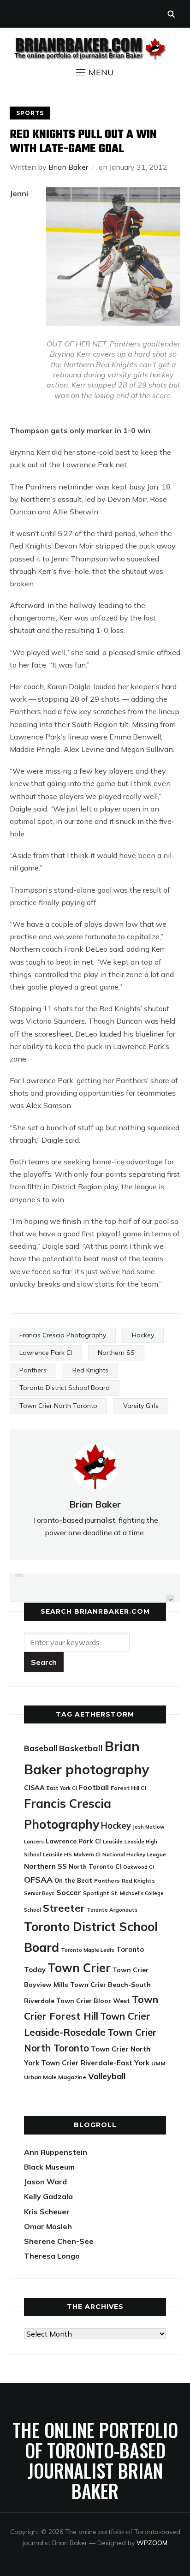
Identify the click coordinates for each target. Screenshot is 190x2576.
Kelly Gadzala (48, 2196)
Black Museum (49, 2167)
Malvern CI (87, 1854)
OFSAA (38, 1879)
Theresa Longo (52, 2256)
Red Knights (90, 1370)
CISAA (34, 1788)
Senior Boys (39, 1893)
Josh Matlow (148, 1827)
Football (94, 1787)
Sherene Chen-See (59, 2241)
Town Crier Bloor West (93, 2001)
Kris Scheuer (47, 2212)
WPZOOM (152, 2543)
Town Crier (79, 1968)
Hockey (143, 1335)
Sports (30, 113)
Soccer (69, 1892)
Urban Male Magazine (55, 2077)
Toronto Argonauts (112, 1910)
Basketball (81, 1748)
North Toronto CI (95, 1866)
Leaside (113, 1841)
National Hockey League (134, 1854)
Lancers (34, 1842)
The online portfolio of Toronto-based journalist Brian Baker (95, 2460)
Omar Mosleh (48, 2226)
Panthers (33, 1370)
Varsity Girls (141, 1406)
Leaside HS (57, 1854)
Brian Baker (68, 167)
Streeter (64, 1908)
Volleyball (107, 2076)
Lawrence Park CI (46, 1353)
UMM (158, 2063)
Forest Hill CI (128, 1788)
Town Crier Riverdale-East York (95, 2063)
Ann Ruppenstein (56, 2152)
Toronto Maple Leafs (88, 1950)
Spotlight (96, 1893)
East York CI (62, 1788)
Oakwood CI (139, 1867)
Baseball (41, 1748)
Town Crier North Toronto (58, 1406)
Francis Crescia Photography (63, 1335)
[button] (95, 72)
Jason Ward (45, 2182)
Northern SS (116, 1353)
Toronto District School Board (65, 1388)
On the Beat (73, 1880)
